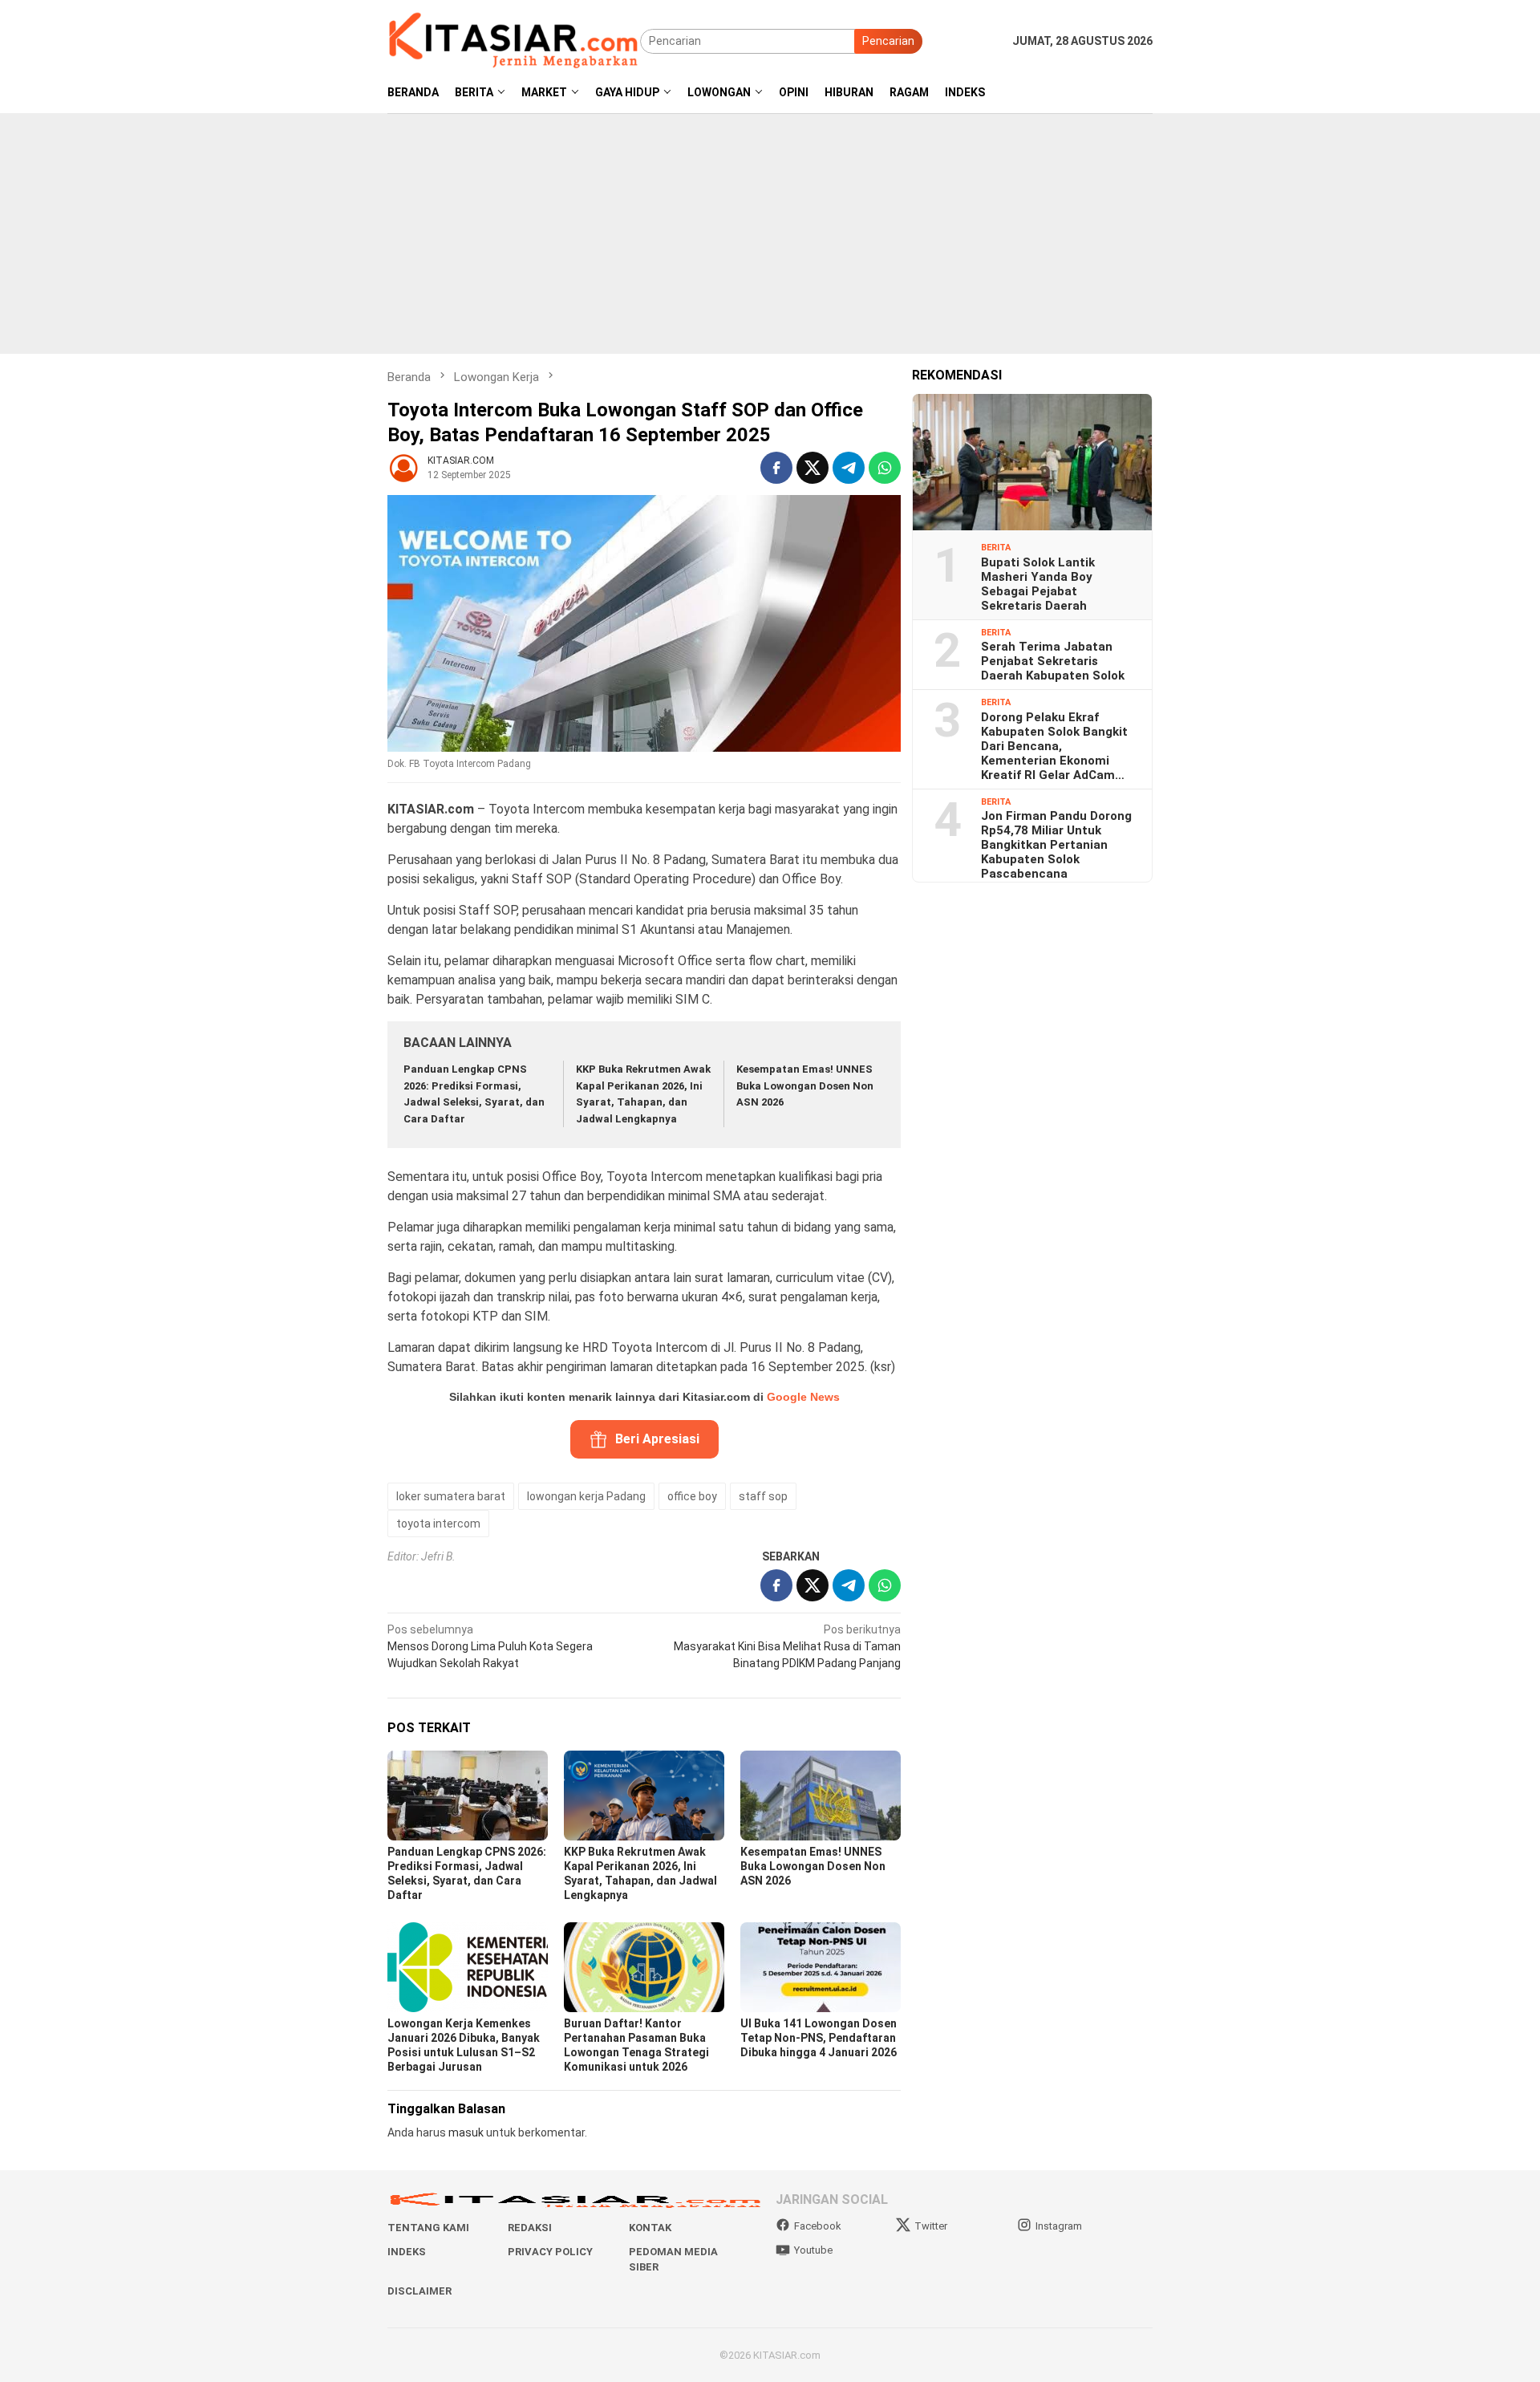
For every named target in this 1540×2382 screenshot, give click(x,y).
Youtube (813, 2250)
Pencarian (888, 41)
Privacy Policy (550, 2252)
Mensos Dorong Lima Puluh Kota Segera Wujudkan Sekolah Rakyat (490, 1646)
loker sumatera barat (451, 1496)
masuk (466, 2132)
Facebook (818, 2226)
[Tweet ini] (813, 468)
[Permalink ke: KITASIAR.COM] (403, 467)
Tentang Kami (428, 2228)
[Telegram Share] (849, 468)
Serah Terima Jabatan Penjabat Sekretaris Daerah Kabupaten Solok (1053, 661)
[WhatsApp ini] (885, 468)
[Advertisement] (770, 233)
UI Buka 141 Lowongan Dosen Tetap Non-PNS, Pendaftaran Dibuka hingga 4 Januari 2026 (819, 2038)
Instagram (1059, 2226)
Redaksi (530, 2228)
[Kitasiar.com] (514, 40)
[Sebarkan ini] (776, 468)
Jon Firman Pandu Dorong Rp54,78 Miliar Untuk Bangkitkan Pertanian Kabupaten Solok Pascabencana (1056, 845)
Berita (996, 548)
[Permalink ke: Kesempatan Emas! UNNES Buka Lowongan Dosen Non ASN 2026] (821, 1796)
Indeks (407, 2252)
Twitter (931, 2226)
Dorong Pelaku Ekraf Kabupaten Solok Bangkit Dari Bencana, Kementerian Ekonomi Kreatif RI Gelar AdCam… (1054, 745)
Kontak (650, 2228)
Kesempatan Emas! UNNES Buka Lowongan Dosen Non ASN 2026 (805, 1086)
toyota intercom (438, 1524)
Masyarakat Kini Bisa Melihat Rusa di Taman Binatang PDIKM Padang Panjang (787, 1646)
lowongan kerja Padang (586, 1496)
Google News (803, 1397)
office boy (692, 1496)
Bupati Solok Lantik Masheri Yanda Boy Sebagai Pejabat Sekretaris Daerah (1038, 583)
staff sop (763, 1496)
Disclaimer (419, 2291)
